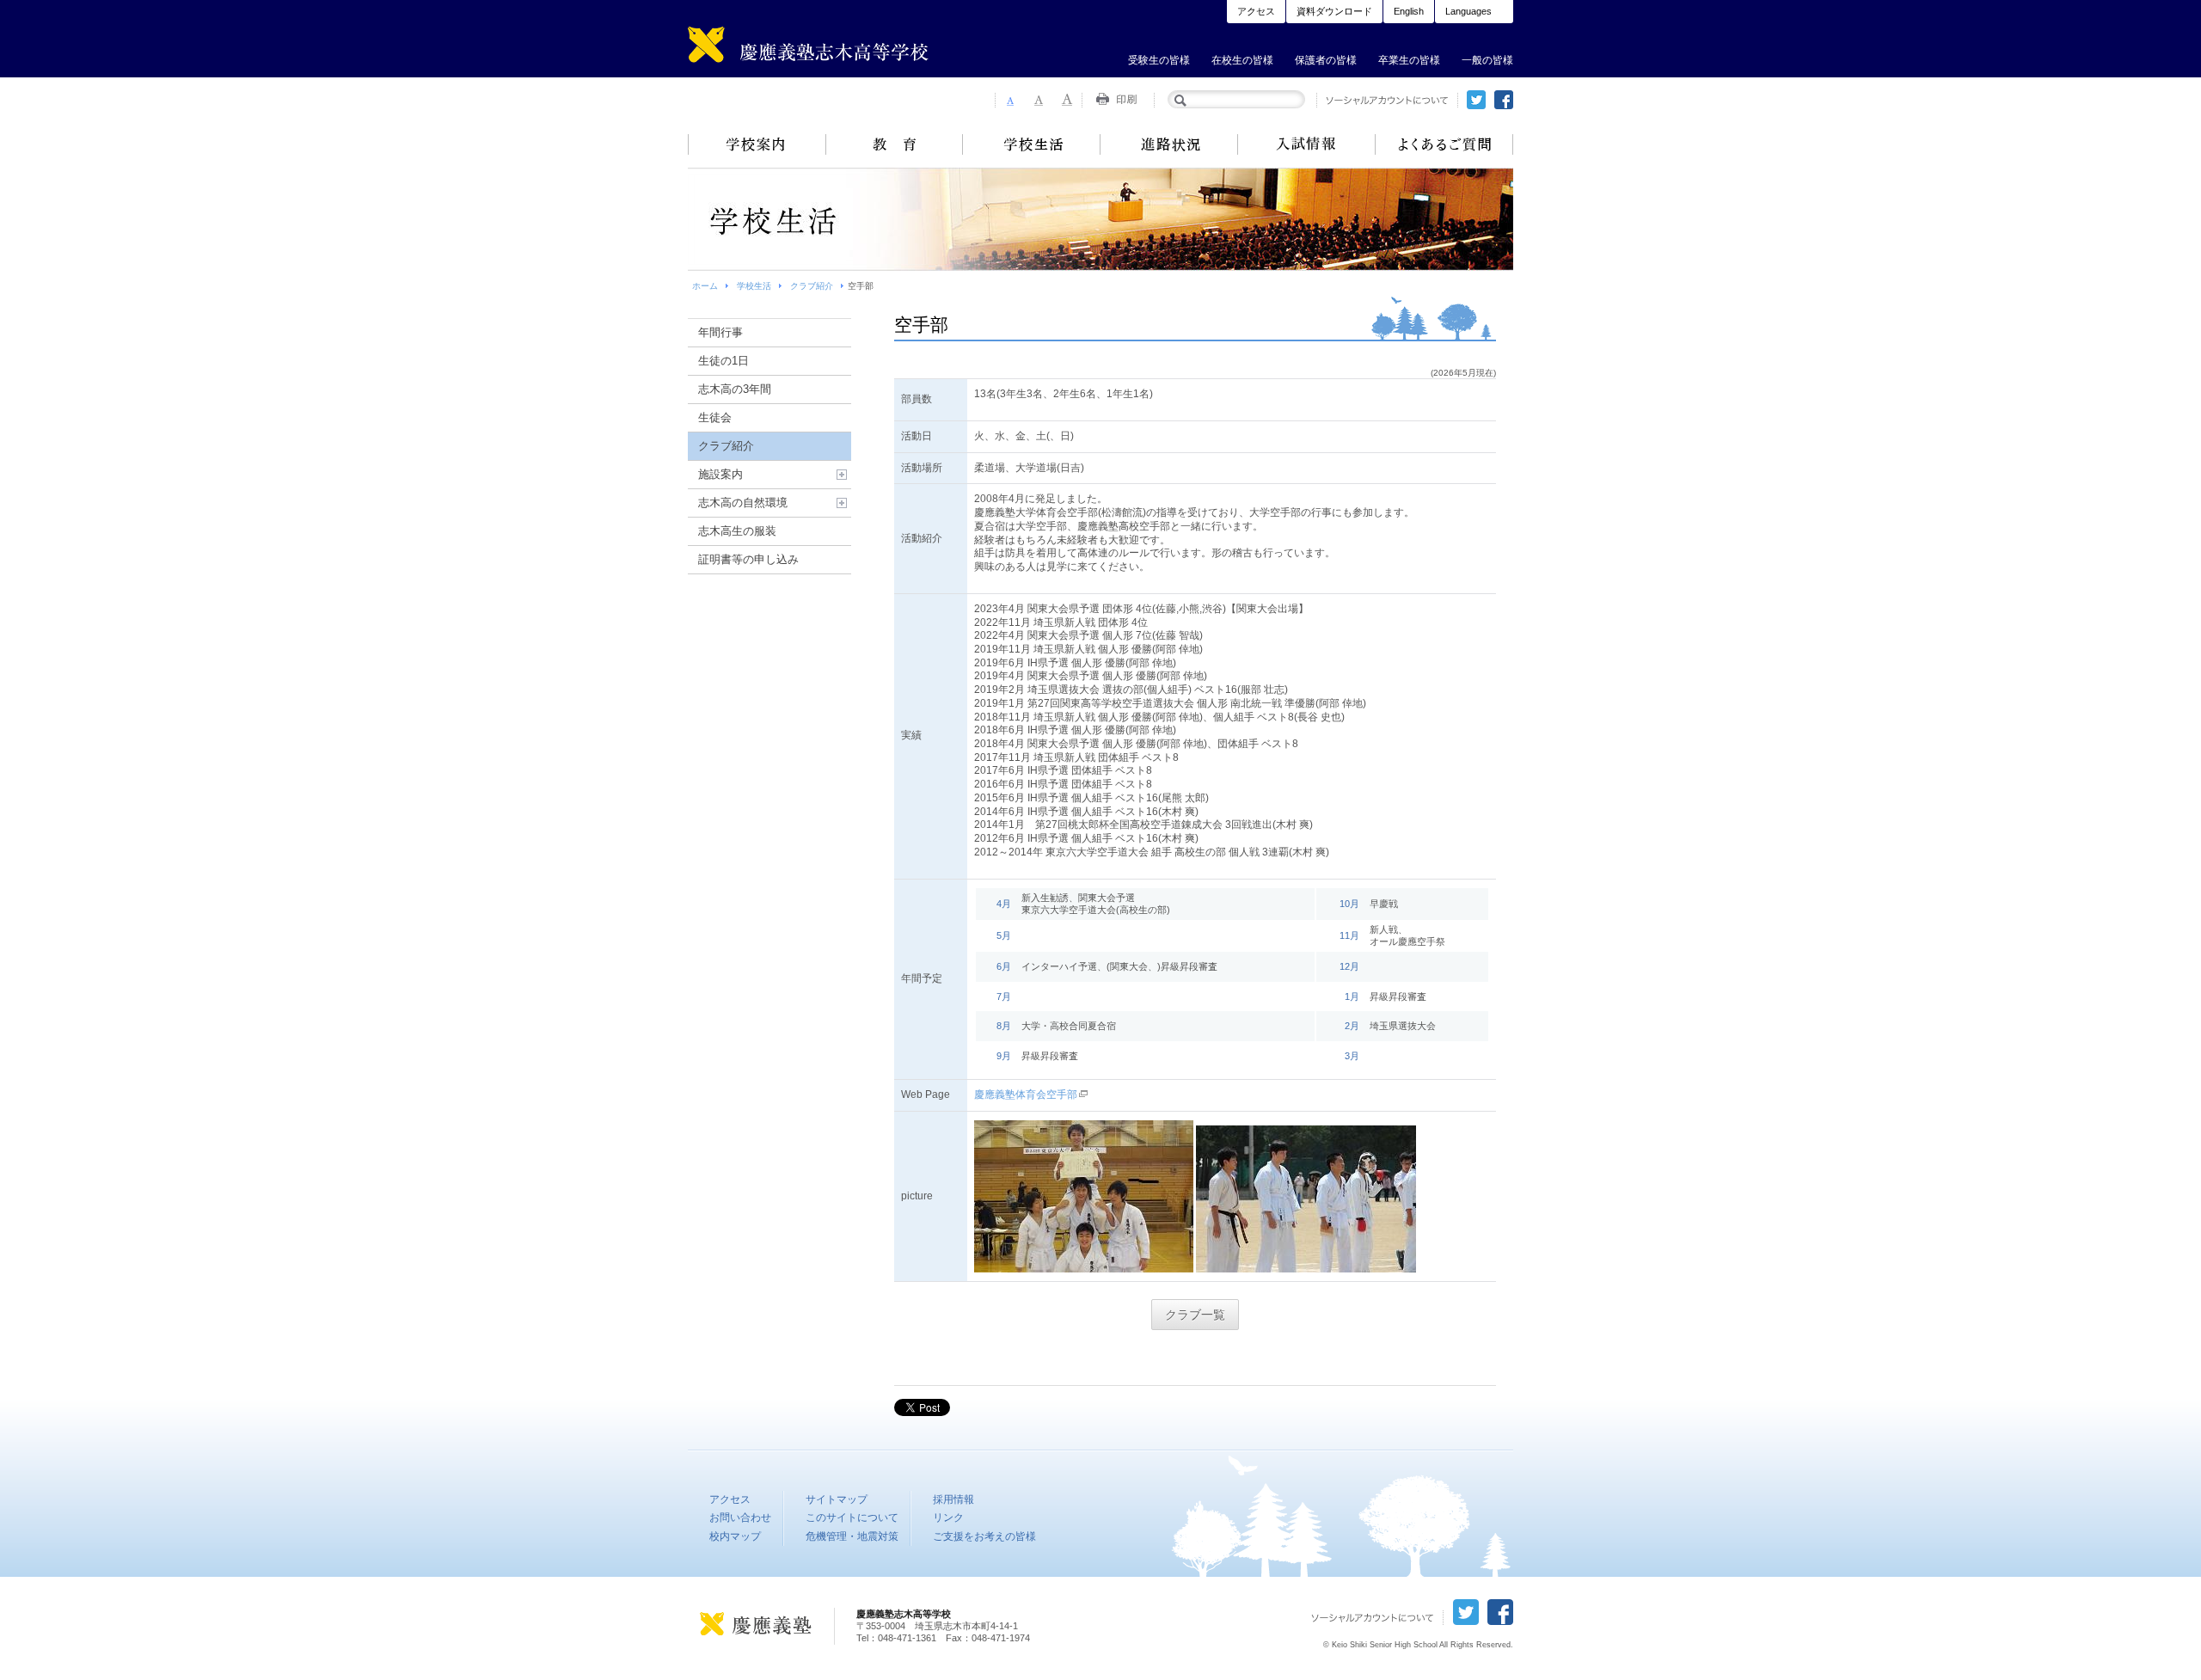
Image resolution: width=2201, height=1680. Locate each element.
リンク (948, 1518)
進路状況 (1169, 144)
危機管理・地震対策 (852, 1536)
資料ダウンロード (1334, 11)
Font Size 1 (1009, 100)
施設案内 (720, 474)
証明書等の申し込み (748, 559)
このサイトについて (852, 1518)
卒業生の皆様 (1409, 60)
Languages (1468, 11)
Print (1119, 100)
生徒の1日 (723, 361)
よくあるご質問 (1444, 144)
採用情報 (953, 1499)
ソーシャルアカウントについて (1387, 100)
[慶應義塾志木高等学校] (838, 49)
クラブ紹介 (812, 286)
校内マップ (735, 1536)
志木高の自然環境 (743, 503)
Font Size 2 (1039, 100)
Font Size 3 (1068, 100)
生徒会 (715, 417)
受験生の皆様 (1159, 60)
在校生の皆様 (1242, 60)
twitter (1476, 100)
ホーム (705, 286)
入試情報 (1307, 144)
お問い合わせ (740, 1518)
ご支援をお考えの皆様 (984, 1536)
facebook (1504, 100)
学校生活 (1032, 144)
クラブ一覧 (1195, 1315)
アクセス (1256, 11)
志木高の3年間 (735, 389)
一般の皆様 (1487, 60)
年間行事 (720, 332)
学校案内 (757, 144)
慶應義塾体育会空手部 (1026, 1094)
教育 (894, 144)
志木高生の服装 (737, 531)
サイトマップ (837, 1499)
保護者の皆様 (1326, 60)
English (1409, 11)
